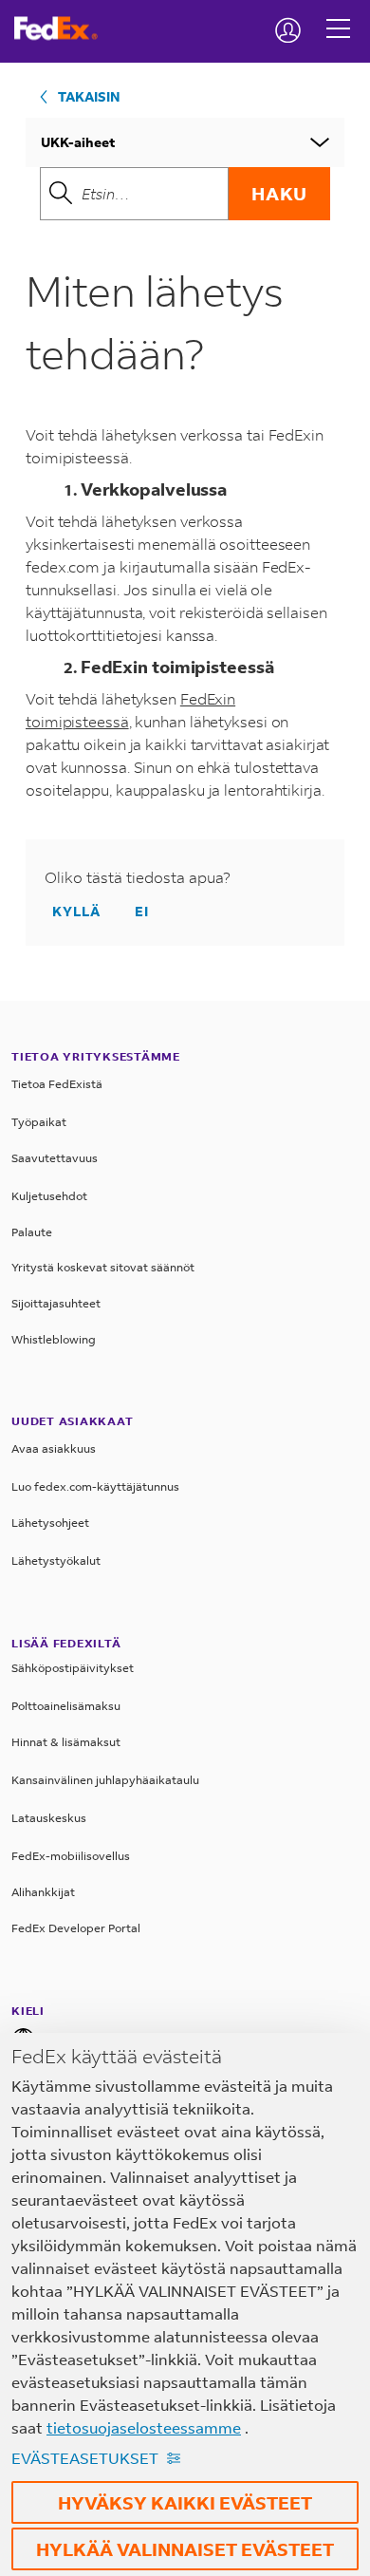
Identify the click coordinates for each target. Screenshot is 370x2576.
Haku (279, 193)
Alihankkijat (43, 1892)
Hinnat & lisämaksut (66, 1742)
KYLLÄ (76, 911)
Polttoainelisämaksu (66, 1706)
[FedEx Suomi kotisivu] (63, 28)
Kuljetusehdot (49, 1196)
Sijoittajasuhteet (56, 1303)
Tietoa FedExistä (57, 1084)
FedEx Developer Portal (76, 1928)
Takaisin (89, 96)
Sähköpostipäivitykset (73, 1668)
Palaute (32, 1232)
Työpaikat (39, 1122)
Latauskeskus (49, 1818)
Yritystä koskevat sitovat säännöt (103, 1267)
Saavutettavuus (55, 1158)
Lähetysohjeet (50, 1523)
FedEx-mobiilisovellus (71, 1856)
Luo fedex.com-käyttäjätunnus (95, 1486)
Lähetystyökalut (56, 1561)
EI (142, 911)
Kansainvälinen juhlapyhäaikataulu (105, 1780)
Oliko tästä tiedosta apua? (138, 877)
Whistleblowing (54, 1339)
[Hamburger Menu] (338, 14)
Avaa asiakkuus (54, 1448)
